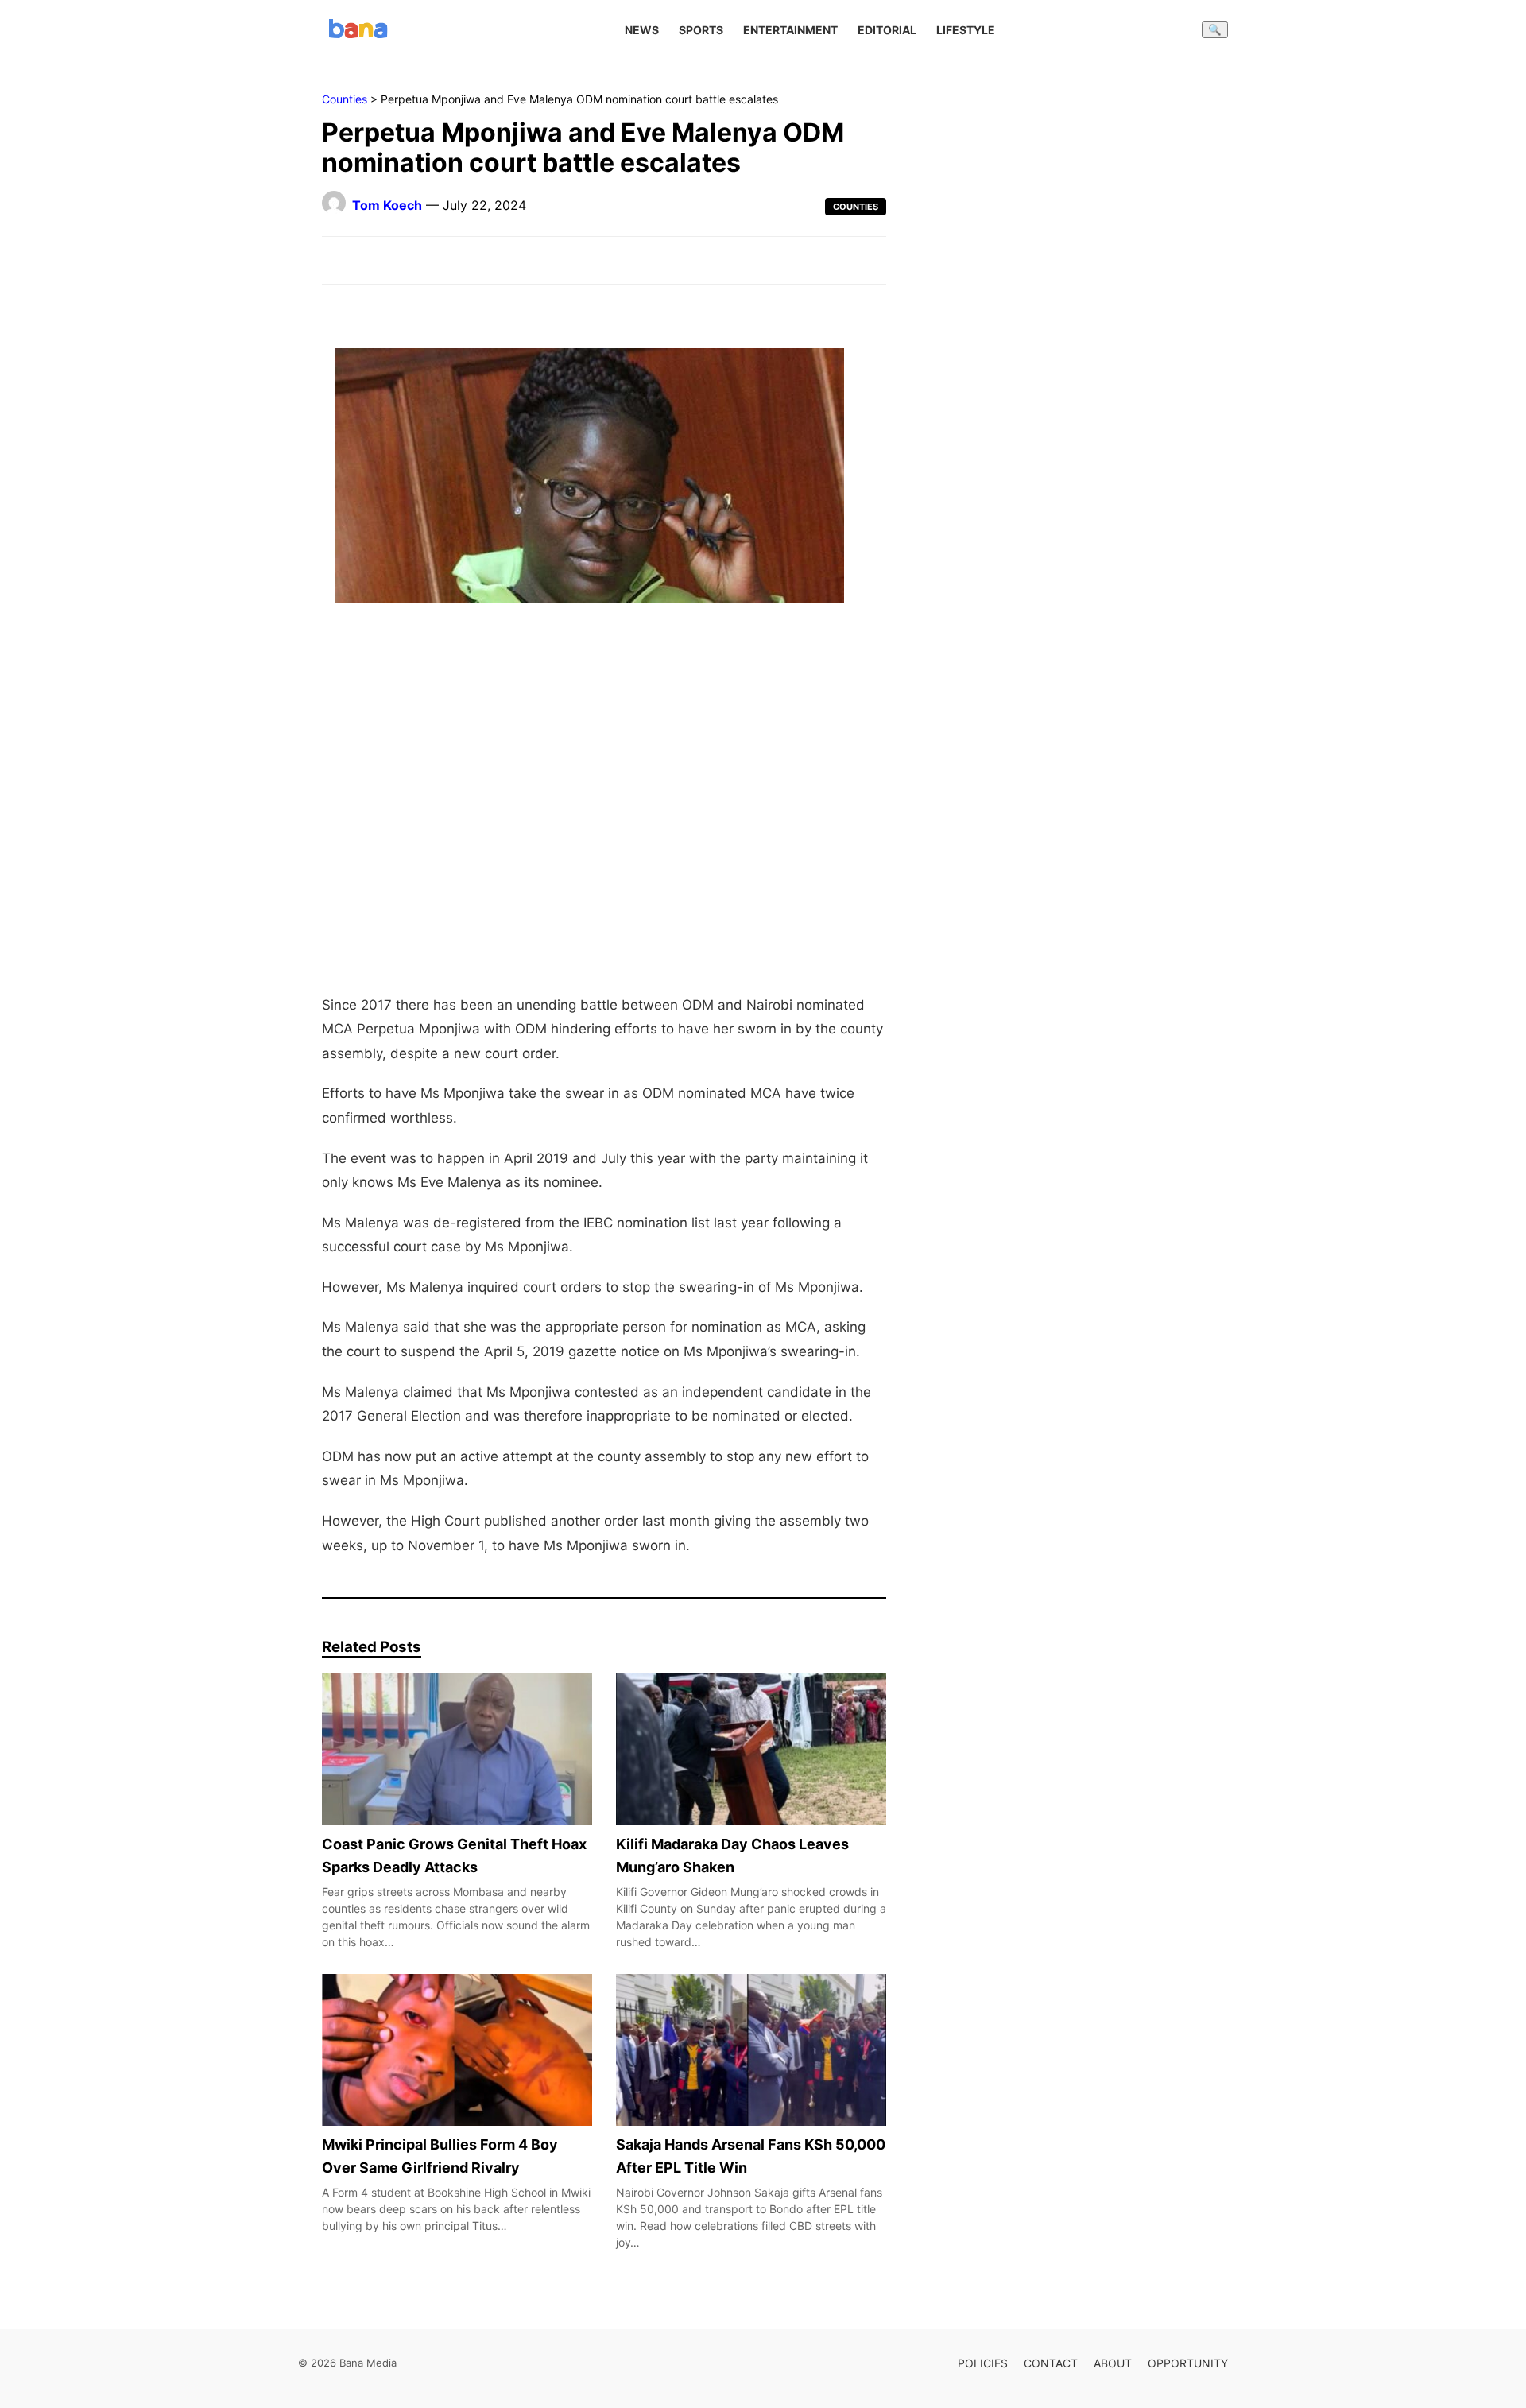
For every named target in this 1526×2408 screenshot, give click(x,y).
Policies (983, 2363)
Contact (1051, 2363)
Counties (345, 99)
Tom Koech (387, 205)
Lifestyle (966, 30)
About (1113, 2363)
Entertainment (790, 30)
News (642, 30)
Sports (701, 30)
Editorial (887, 30)
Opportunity (1188, 2363)
